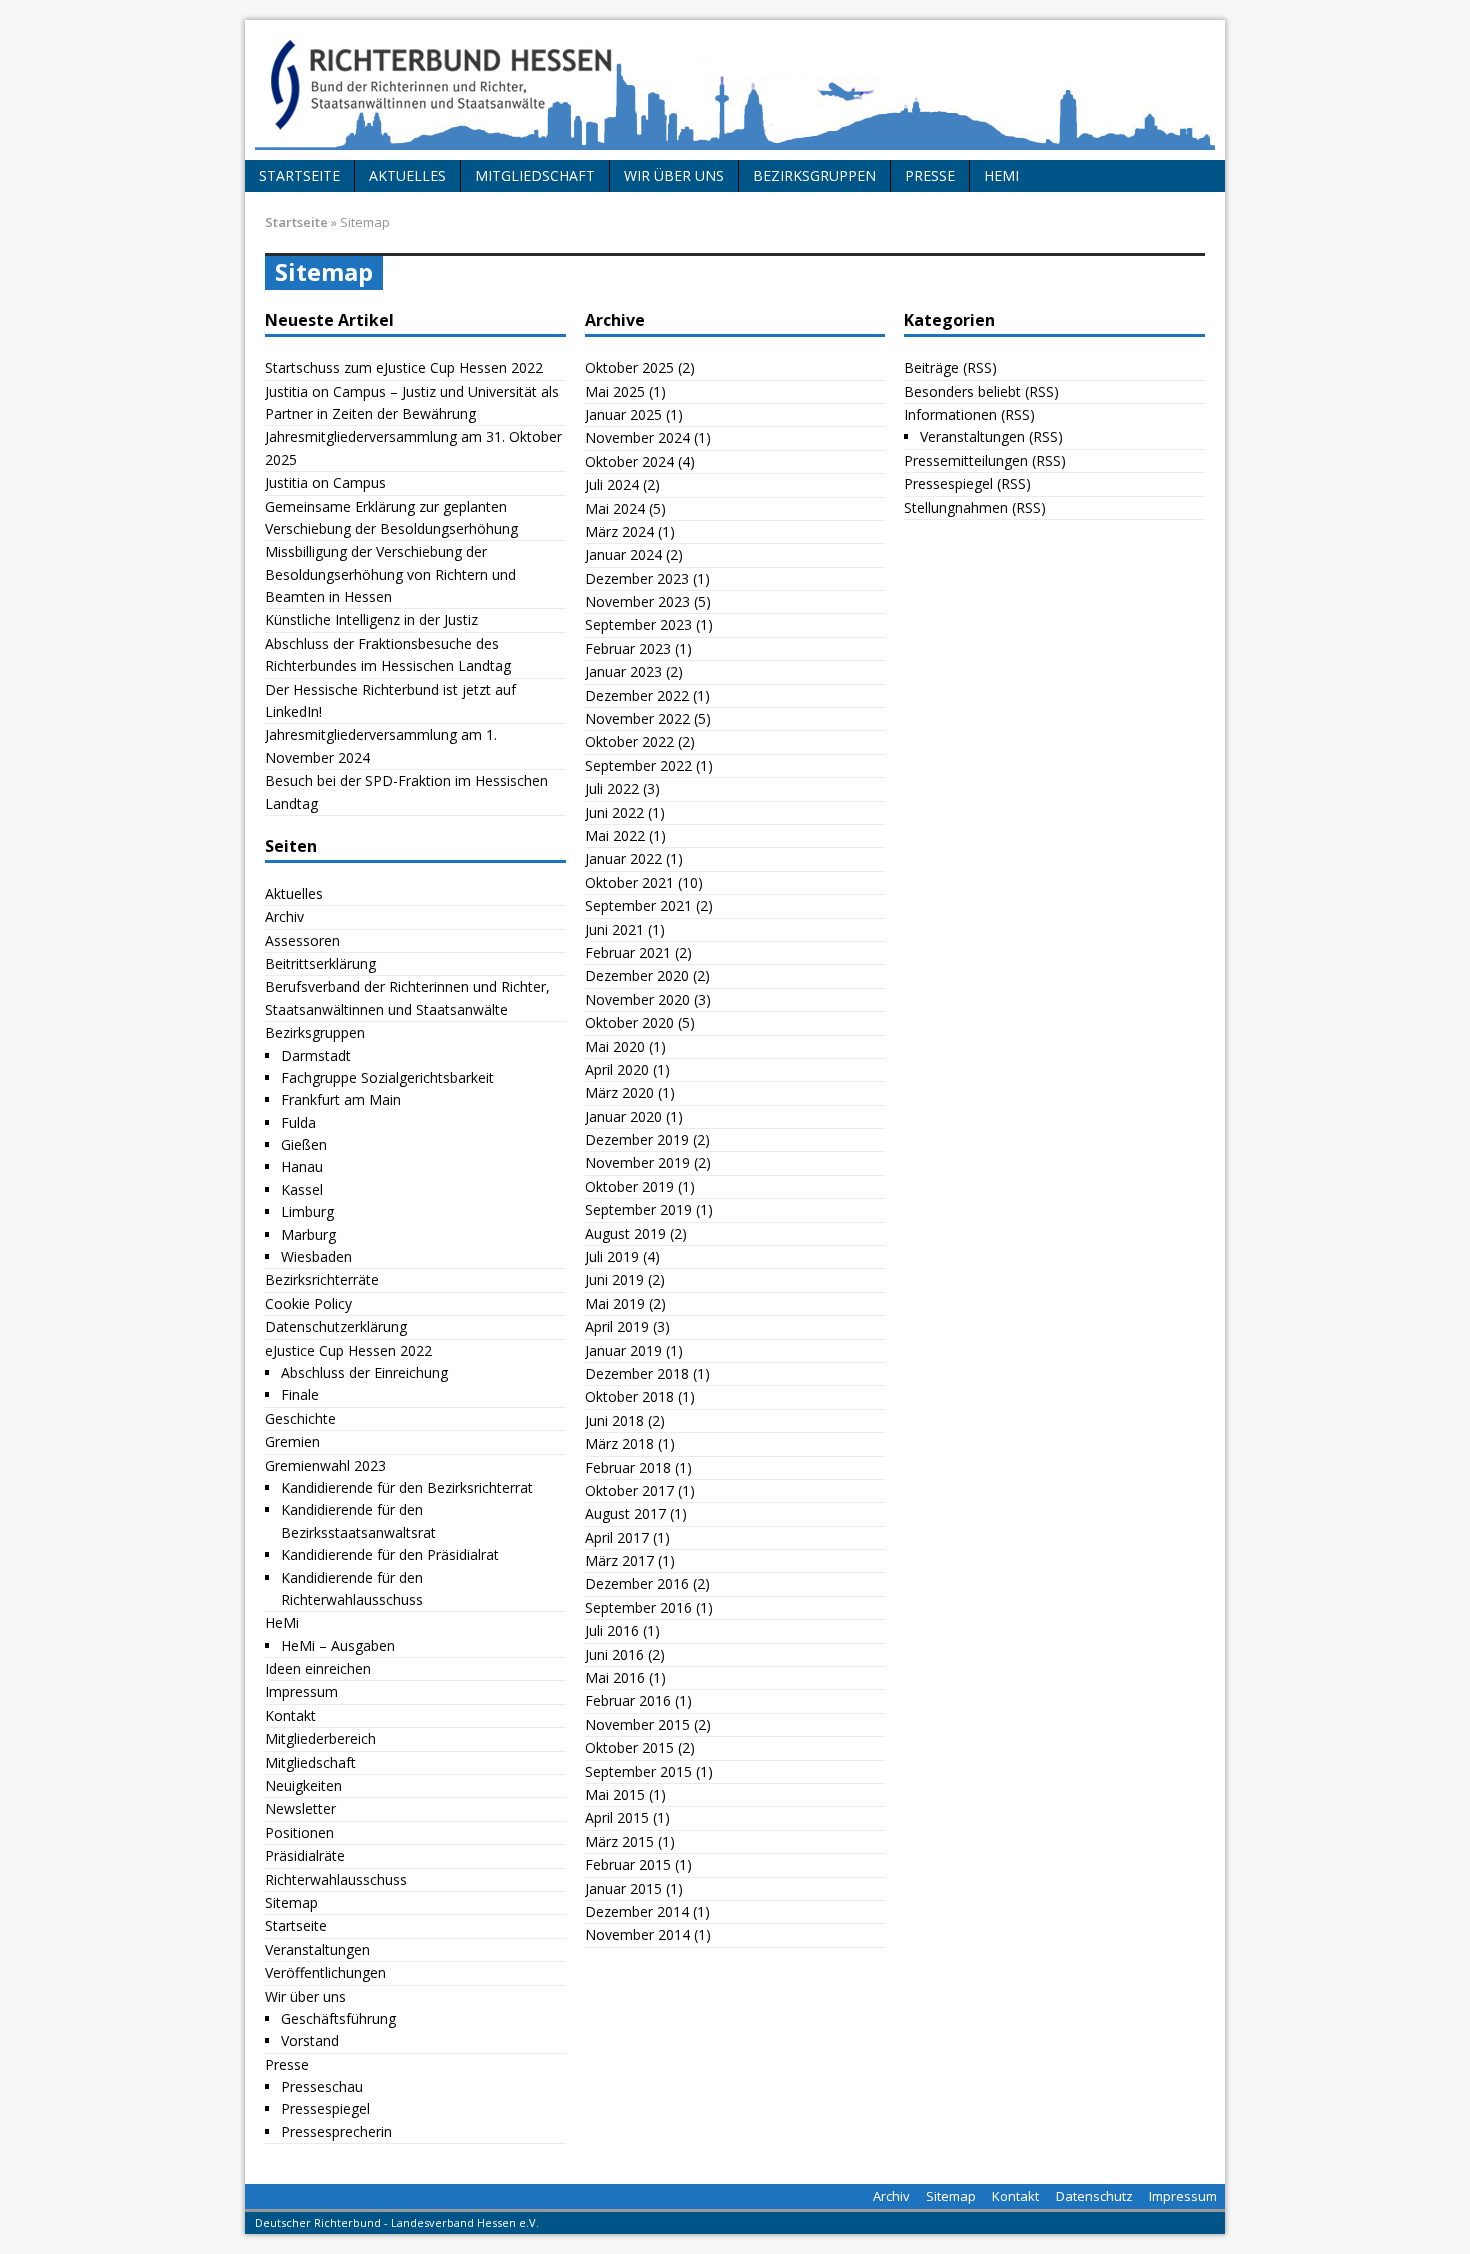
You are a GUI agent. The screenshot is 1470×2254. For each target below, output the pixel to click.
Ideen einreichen (318, 1668)
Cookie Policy (308, 1303)
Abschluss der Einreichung (364, 1372)
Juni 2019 (614, 1279)
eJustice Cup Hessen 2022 (348, 1350)
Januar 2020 (623, 1116)
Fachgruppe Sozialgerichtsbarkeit (387, 1077)
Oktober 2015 (629, 1747)
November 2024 (637, 437)
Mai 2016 (615, 1677)
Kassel (302, 1189)
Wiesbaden (316, 1256)
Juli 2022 (612, 788)
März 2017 (619, 1560)
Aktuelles (407, 175)
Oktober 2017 (629, 1490)
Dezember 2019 (637, 1139)
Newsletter (300, 1808)
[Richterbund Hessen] (735, 90)
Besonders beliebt (962, 391)
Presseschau (322, 2086)
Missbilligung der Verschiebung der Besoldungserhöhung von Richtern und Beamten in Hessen (390, 574)
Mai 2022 (615, 835)
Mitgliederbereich (320, 1738)
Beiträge (931, 367)
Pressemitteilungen (966, 460)
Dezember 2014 (637, 1911)
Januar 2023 (623, 671)
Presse (930, 175)
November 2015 (637, 1724)
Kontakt (290, 1715)
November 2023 (637, 601)
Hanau (302, 1166)
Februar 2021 (628, 952)
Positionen (299, 1832)
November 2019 (637, 1162)
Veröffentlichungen (325, 1972)
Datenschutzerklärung (336, 1326)
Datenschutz (1094, 2196)
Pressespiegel (325, 2108)
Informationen (950, 414)
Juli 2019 (612, 1256)
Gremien (292, 1441)
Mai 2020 (615, 1046)
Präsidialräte (305, 1855)
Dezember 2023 (637, 578)
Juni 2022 (614, 812)
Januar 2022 (623, 858)
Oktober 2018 (629, 1396)
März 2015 (619, 1841)
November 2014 (637, 1934)
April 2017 (617, 1537)
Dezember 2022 (637, 695)
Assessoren (302, 940)
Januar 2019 (623, 1350)
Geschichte (300, 1418)
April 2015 (617, 1817)
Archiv (284, 916)
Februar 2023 (628, 648)
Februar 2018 (628, 1467)
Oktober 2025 (629, 367)
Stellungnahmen (956, 507)
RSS (979, 367)
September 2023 (638, 624)
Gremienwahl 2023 (325, 1465)
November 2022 (637, 718)
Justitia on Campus (325, 482)
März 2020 (619, 1092)
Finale (300, 1394)
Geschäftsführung (338, 2018)
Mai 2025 (615, 391)
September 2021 (638, 905)
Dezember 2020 (637, 975)
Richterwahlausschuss (336, 1879)
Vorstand (310, 2040)
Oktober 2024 (629, 461)
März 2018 (619, 1443)
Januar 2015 (623, 1888)
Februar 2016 (628, 1700)
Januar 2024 (623, 554)
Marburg (308, 1234)
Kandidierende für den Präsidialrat (390, 1554)
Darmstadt (316, 1055)
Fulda (298, 1122)
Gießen (304, 1144)
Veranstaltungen (317, 1949)
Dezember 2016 (637, 1583)
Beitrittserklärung (320, 963)
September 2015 (638, 1771)
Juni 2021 (614, 929)
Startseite (299, 175)
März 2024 (619, 531)
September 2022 (638, 765)
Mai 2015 (615, 1794)
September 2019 (638, 1209)
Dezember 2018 (637, 1373)
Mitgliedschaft (535, 175)
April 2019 (617, 1326)
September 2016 (638, 1607)
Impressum (301, 1691)
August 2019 (625, 1233)
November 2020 (637, 999)
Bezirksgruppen (814, 175)
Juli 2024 (612, 484)
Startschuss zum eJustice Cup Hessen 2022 (404, 367)
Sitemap (291, 1902)
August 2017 (625, 1513)
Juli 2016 (612, 1630)
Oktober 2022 (629, 741)
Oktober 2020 (629, 1022)
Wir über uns (674, 175)
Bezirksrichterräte (322, 1279)
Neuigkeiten (303, 1785)
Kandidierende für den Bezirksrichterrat (407, 1487)
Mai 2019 (615, 1303)
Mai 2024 (615, 508)
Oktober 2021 (629, 882)
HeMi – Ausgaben (338, 1645)
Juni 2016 (614, 1654)
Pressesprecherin (336, 2131)
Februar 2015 (628, 1864)
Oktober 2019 (629, 1186)
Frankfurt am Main (341, 1099)
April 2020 (617, 1069)
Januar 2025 (623, 414)
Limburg (307, 1211)
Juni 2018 (614, 1420)
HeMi (1001, 175)
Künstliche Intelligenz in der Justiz (371, 619)
